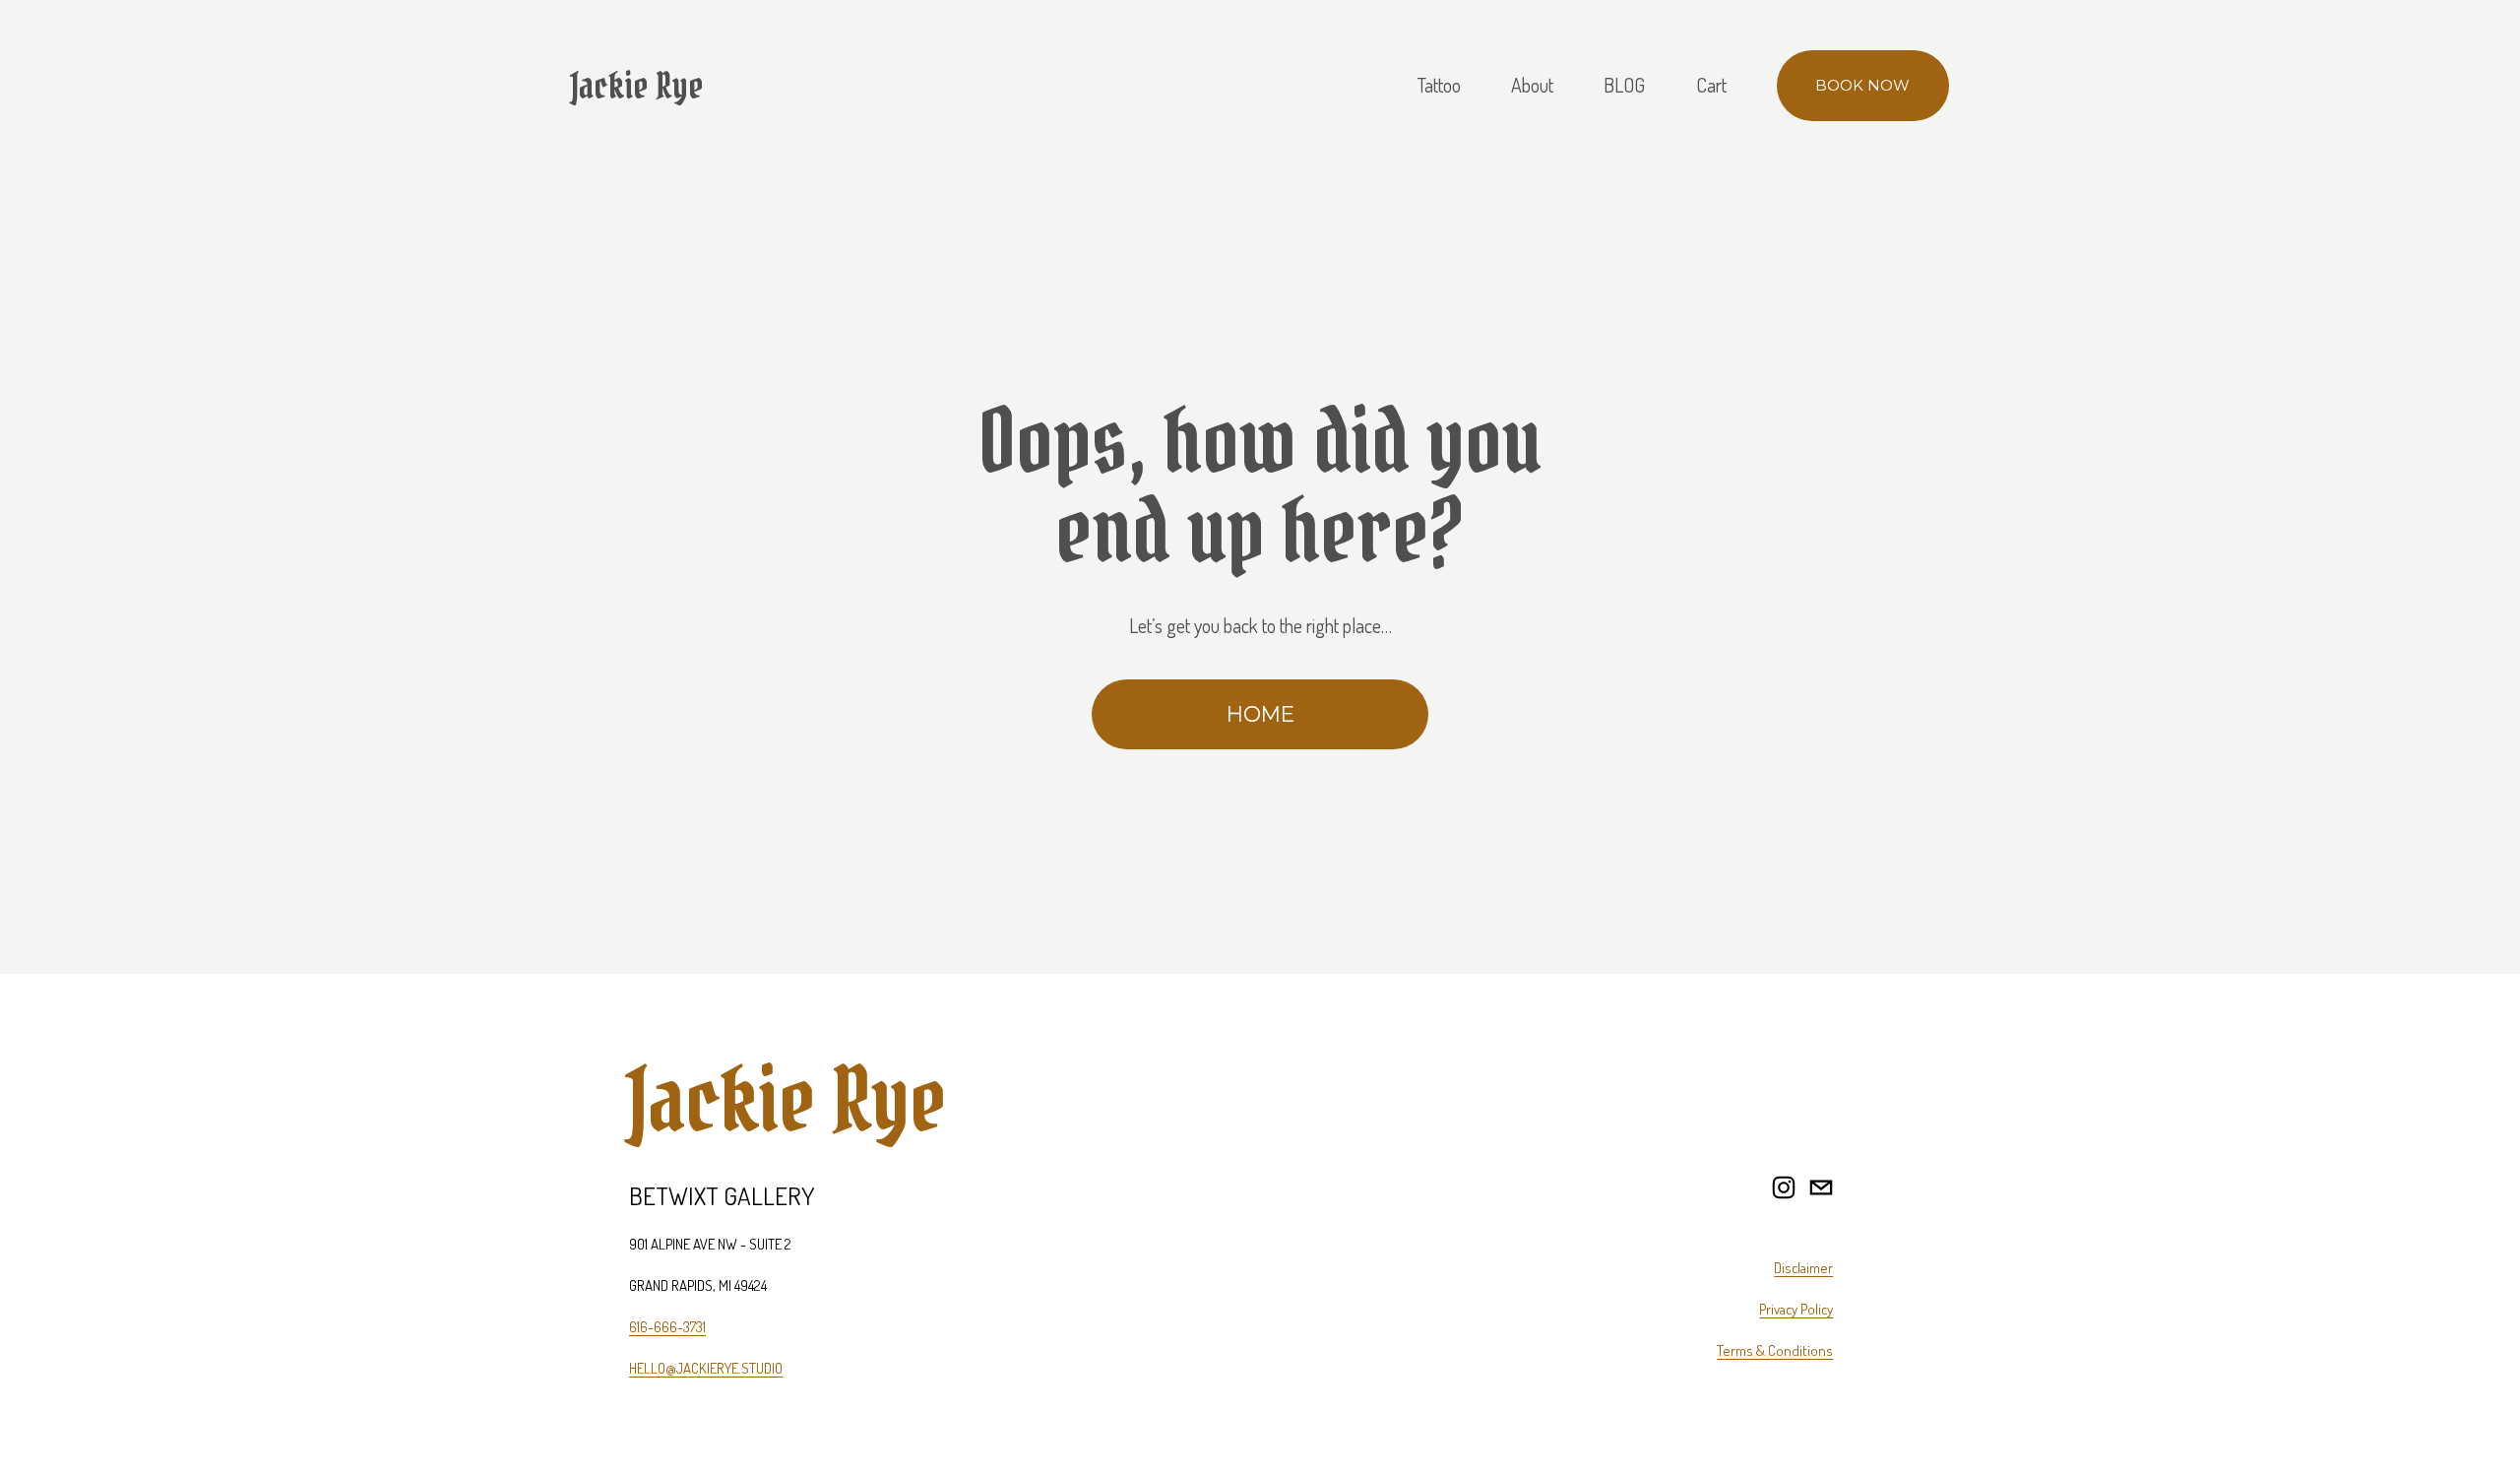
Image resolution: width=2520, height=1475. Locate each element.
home (1260, 714)
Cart (1711, 85)
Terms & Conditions (1775, 1350)
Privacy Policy (1796, 1309)
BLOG (1624, 85)
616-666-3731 (667, 1327)
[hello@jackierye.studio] (1821, 1187)
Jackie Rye (637, 86)
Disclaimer (1803, 1268)
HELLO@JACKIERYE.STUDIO (706, 1368)
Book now (1862, 86)
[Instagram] (1784, 1187)
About (1532, 85)
